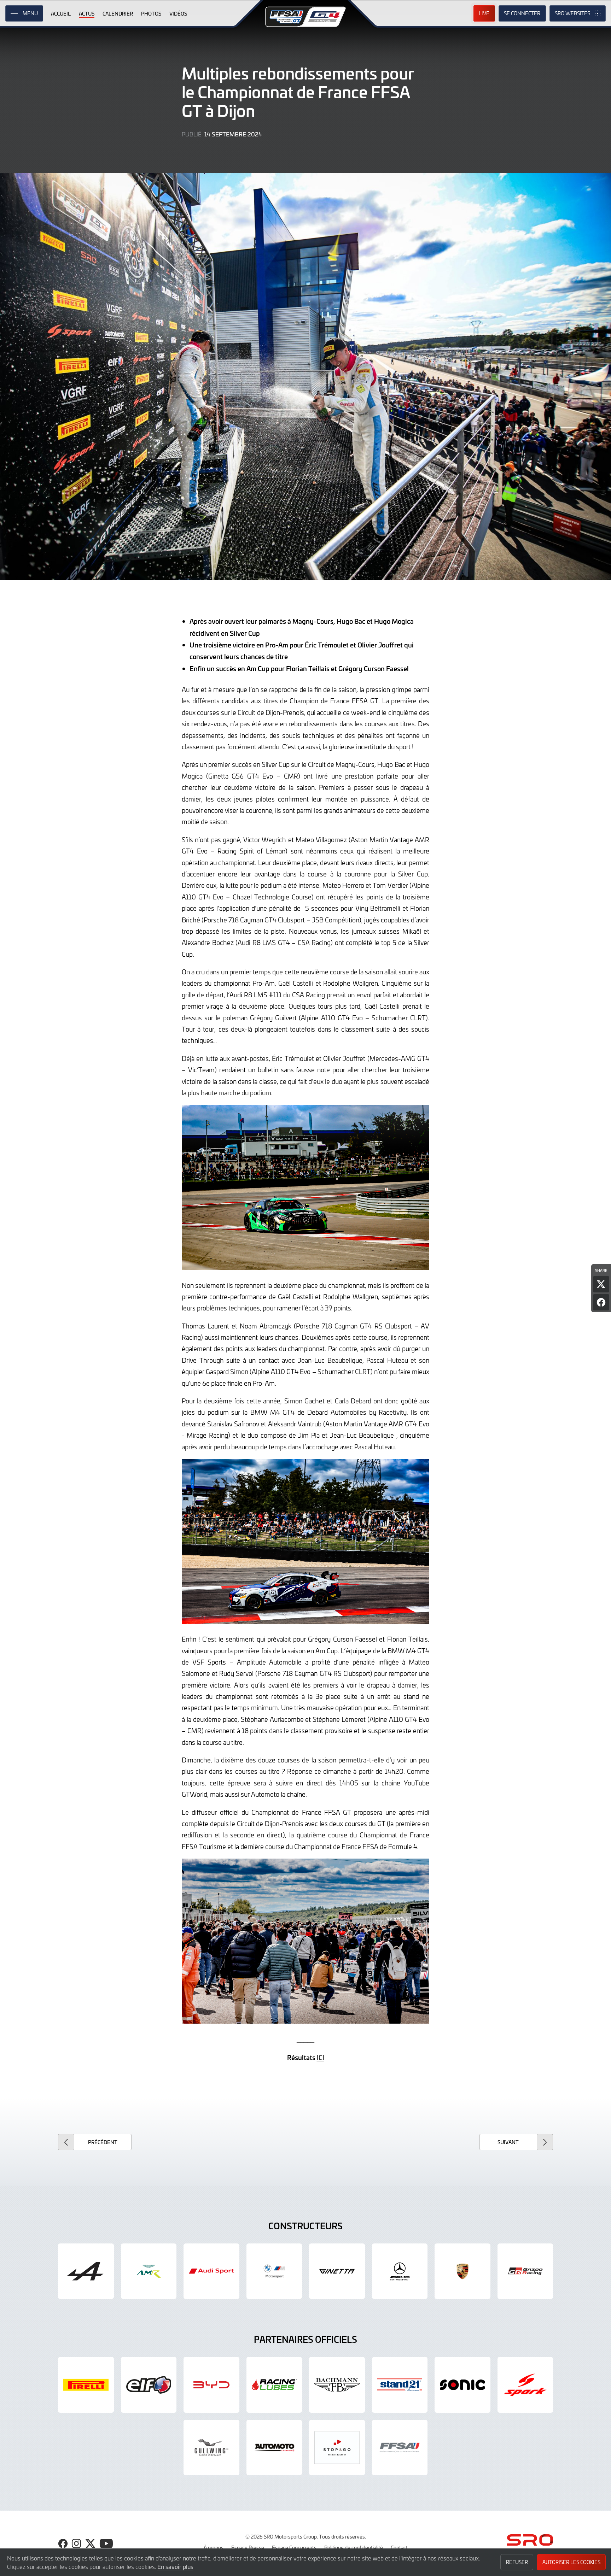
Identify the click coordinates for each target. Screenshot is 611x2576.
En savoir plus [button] (175, 2566)
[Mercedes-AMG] (400, 2271)
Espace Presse (248, 2547)
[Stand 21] (400, 2385)
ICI (321, 2057)
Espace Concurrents (294, 2547)
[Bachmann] (337, 2385)
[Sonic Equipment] (462, 2385)
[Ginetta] (337, 2271)
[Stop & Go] (337, 2448)
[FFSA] (400, 2448)
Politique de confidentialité (354, 2547)
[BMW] (274, 2271)
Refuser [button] (517, 2562)
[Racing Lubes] (274, 2385)
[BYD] (211, 2385)
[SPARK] (525, 2385)
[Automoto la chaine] (274, 2448)
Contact (399, 2547)
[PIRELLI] (86, 2385)
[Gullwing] (211, 2448)
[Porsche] (462, 2271)
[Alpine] (86, 2271)
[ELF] (149, 2385)
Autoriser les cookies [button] (571, 2562)
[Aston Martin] (149, 2271)
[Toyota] (525, 2271)
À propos (214, 2547)
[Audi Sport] (211, 2271)
